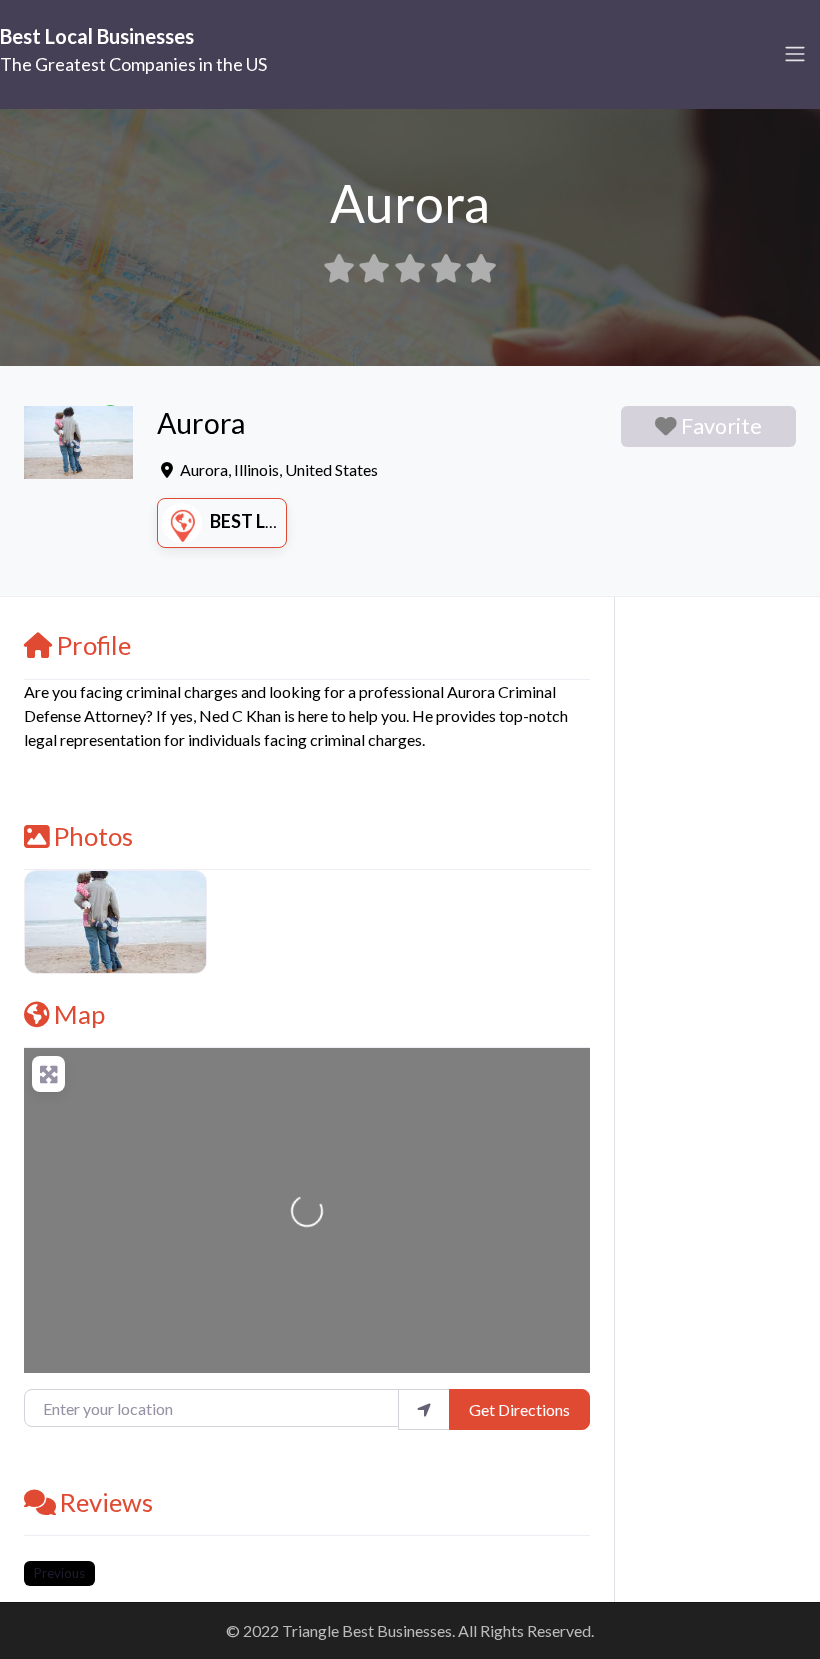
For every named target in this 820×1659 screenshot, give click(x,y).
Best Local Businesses (97, 36)
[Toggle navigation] (795, 54)
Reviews (106, 1502)
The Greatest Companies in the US (133, 64)
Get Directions (519, 1409)
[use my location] (424, 1409)
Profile (94, 645)
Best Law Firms (281, 521)
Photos (93, 836)
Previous (59, 1573)
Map (79, 1014)
